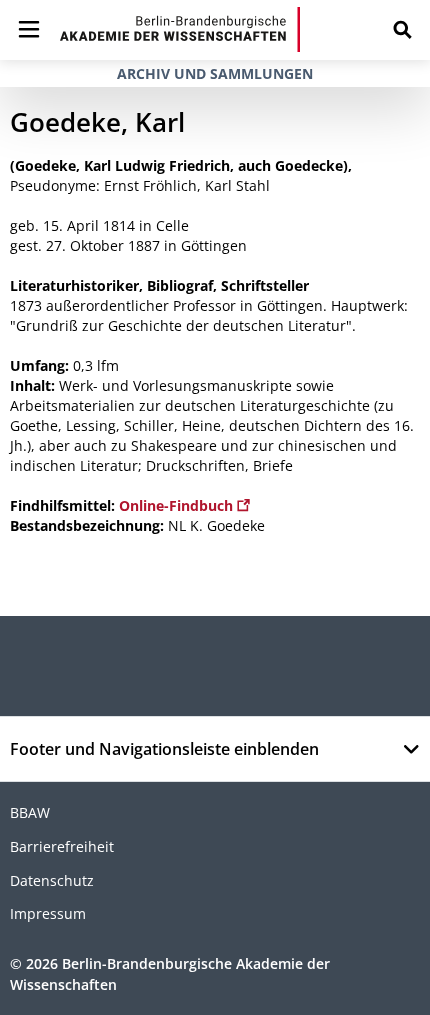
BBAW (30, 812)
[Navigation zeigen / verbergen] (29, 29)
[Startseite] (180, 29)
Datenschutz (52, 880)
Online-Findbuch (178, 505)
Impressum (48, 913)
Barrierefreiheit (62, 846)
